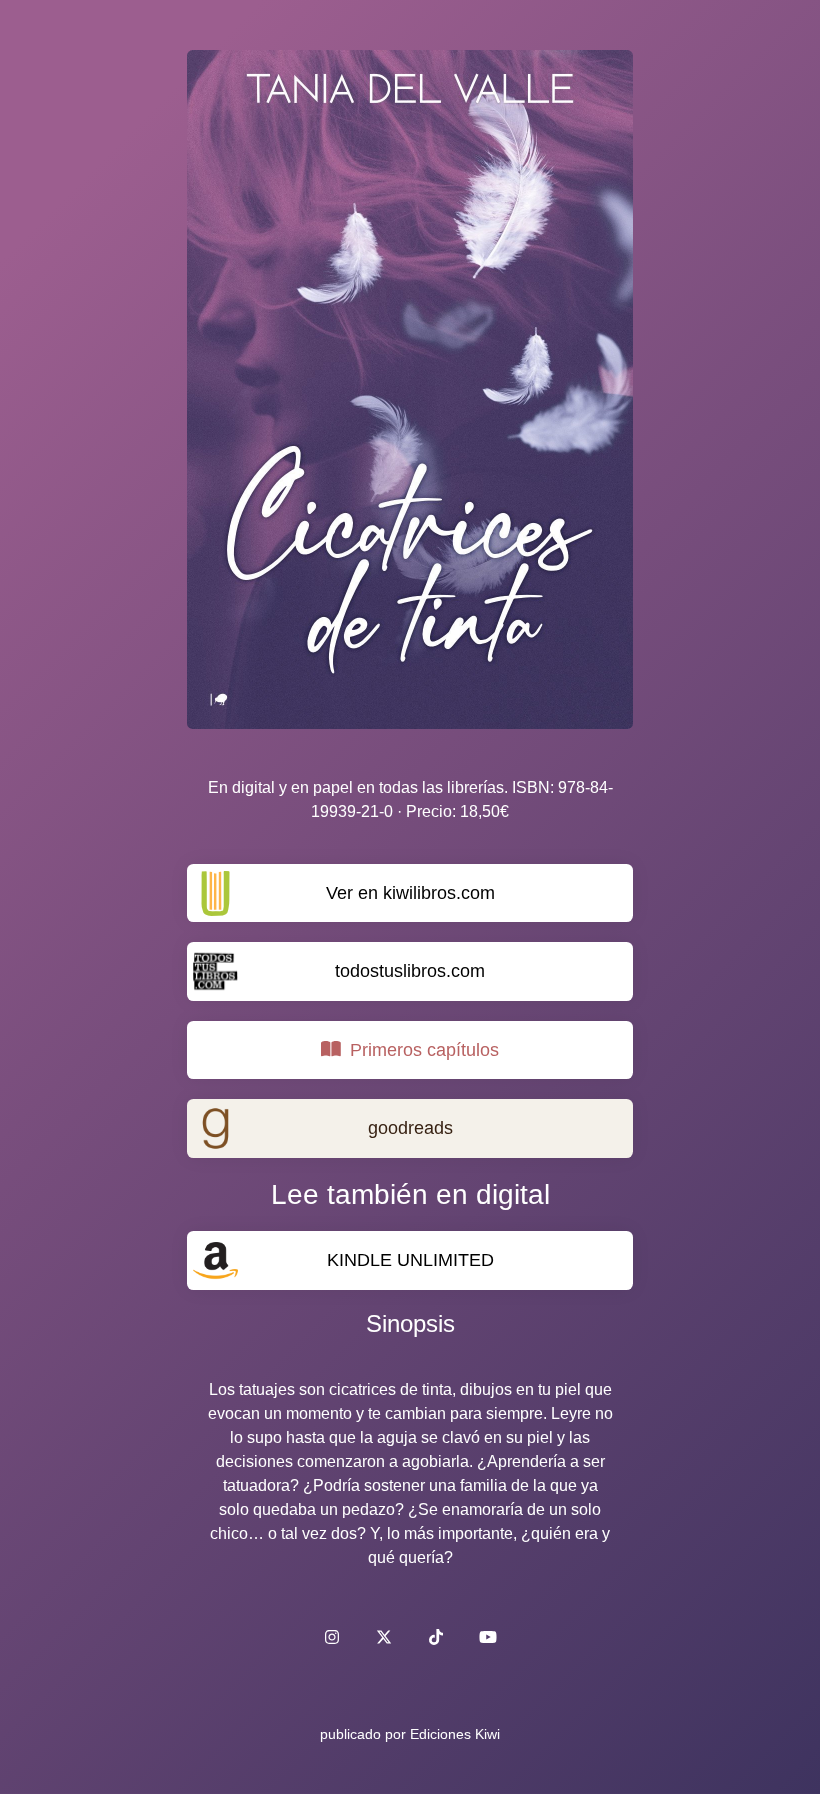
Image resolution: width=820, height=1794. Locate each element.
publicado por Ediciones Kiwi (410, 1734)
